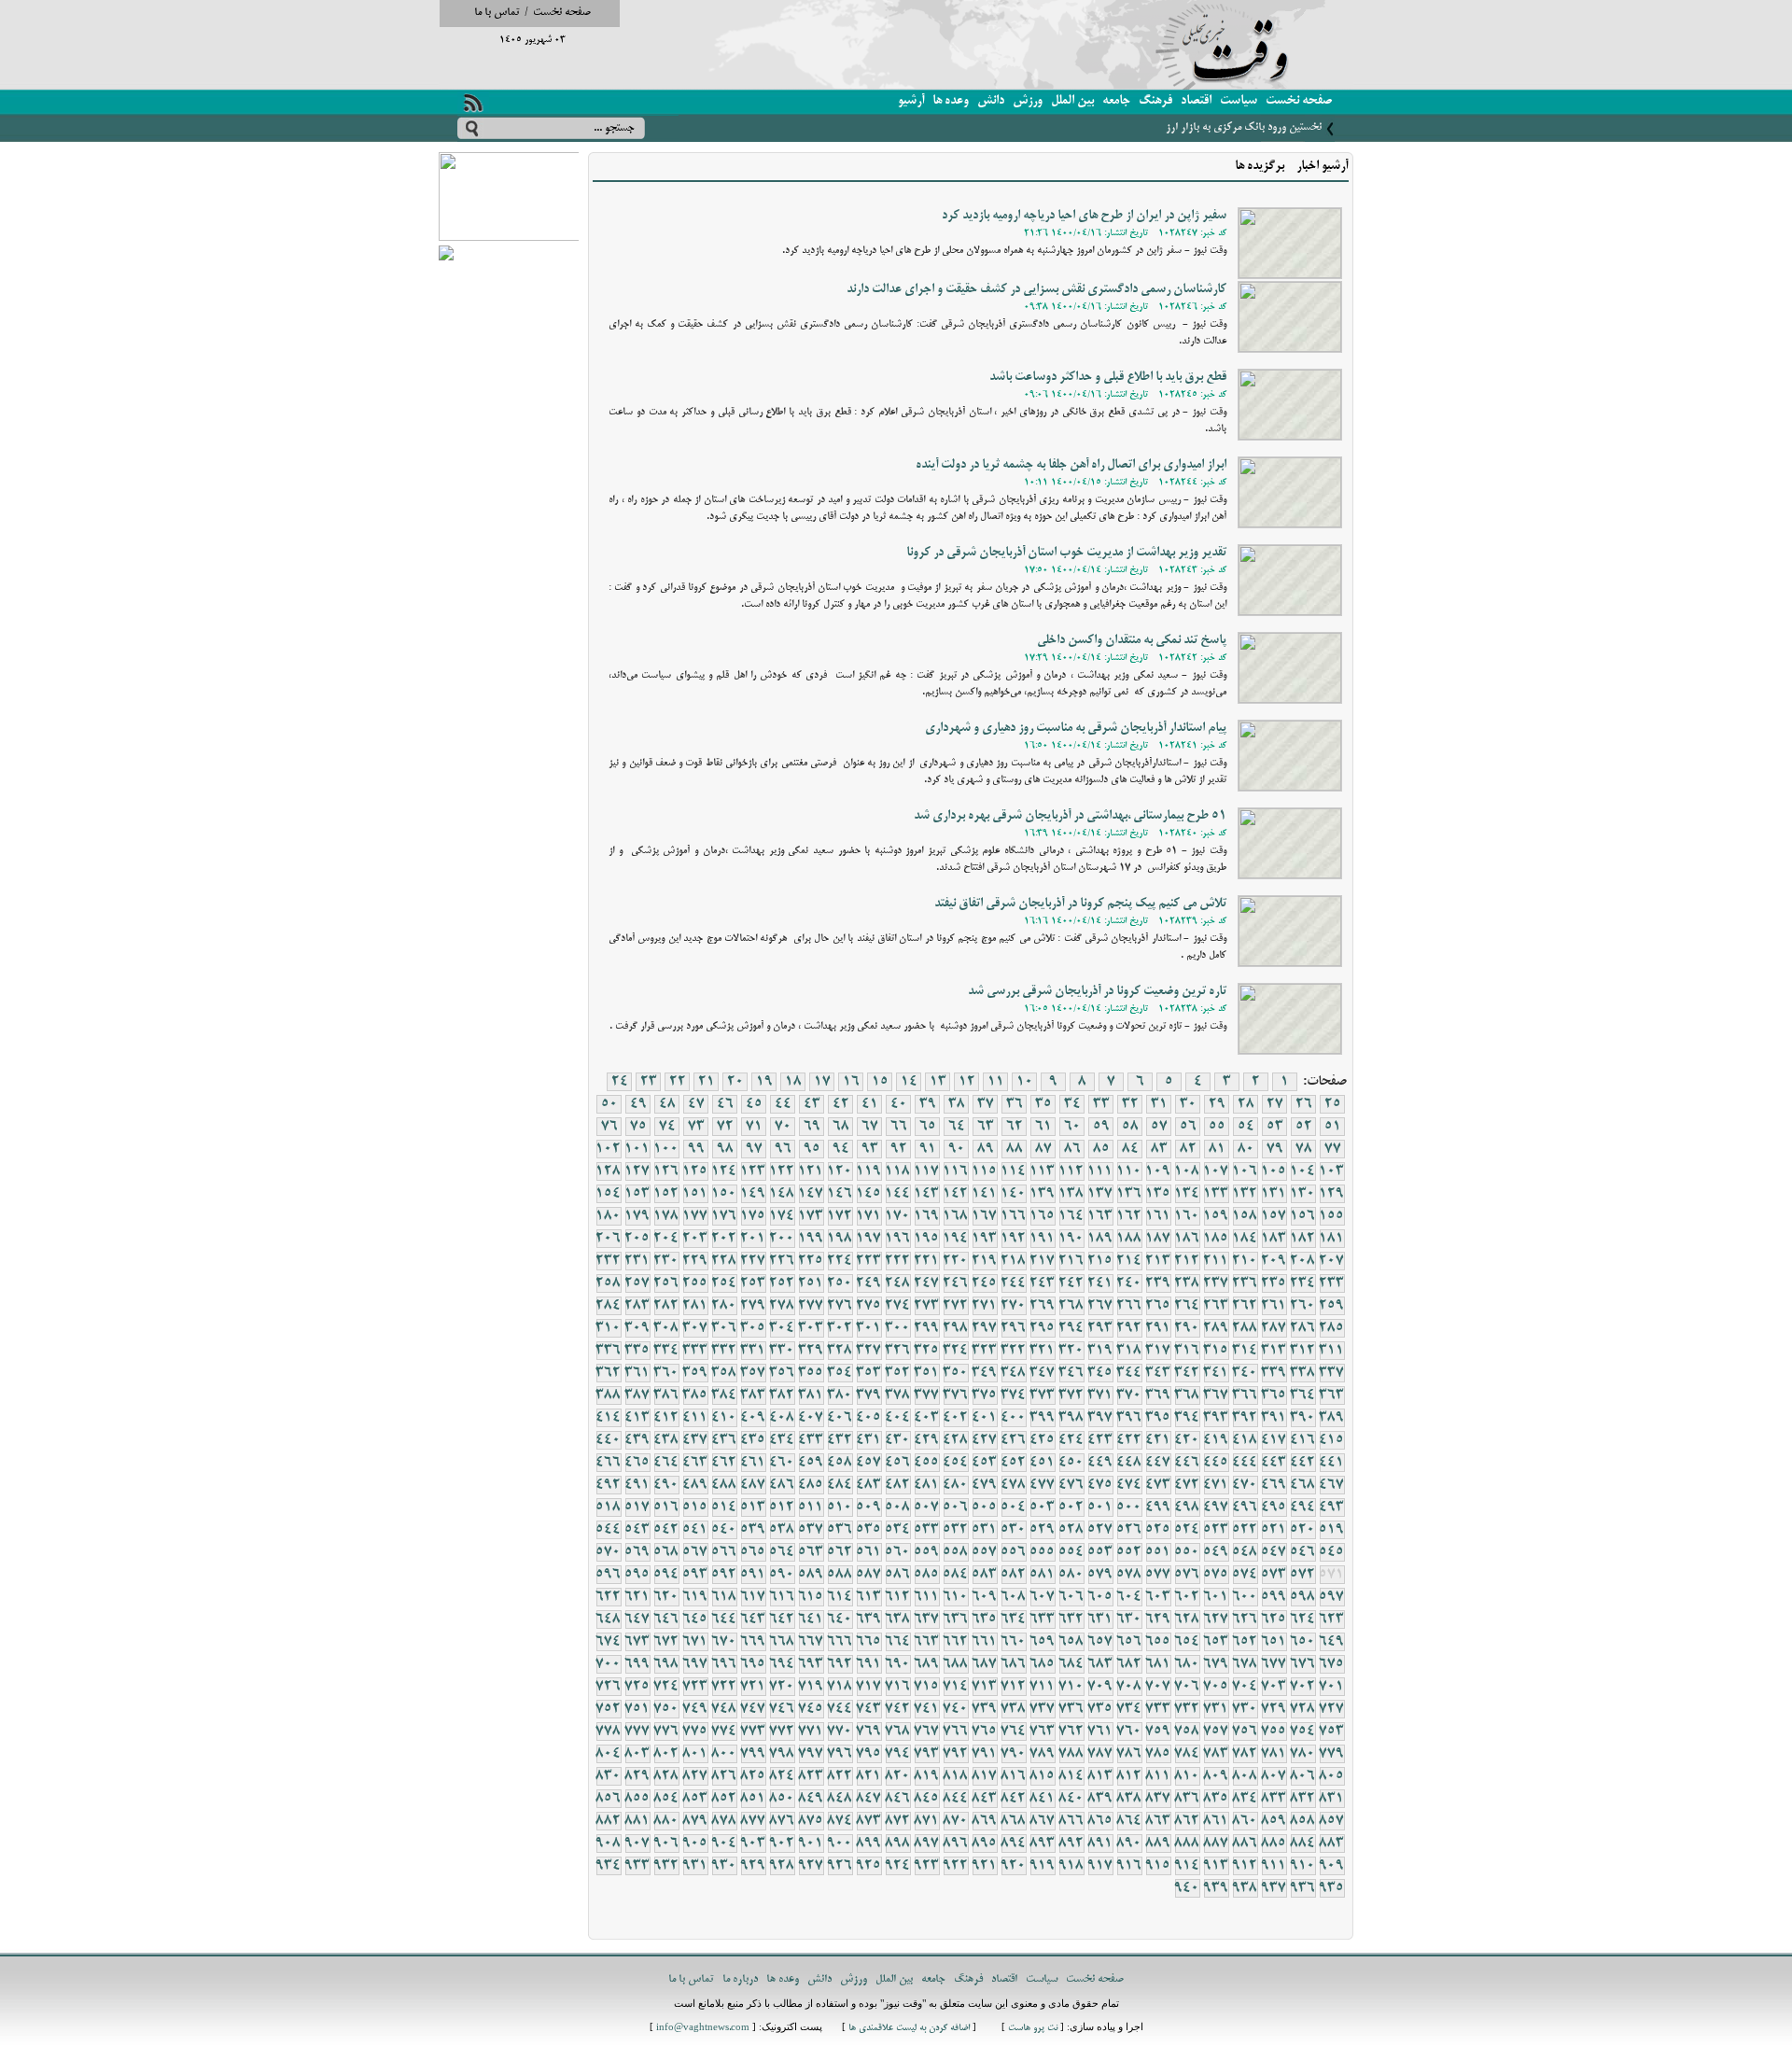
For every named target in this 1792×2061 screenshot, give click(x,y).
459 (811, 1463)
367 (1216, 1395)
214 (1129, 1261)
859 (1274, 1821)
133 (1216, 1194)
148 (782, 1194)
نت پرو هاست (1033, 2029)
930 (724, 1866)
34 (1072, 1104)
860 (1245, 1821)
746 (782, 1709)
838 (1129, 1799)
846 (898, 1799)
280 (724, 1306)
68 (841, 1127)
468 (1303, 1485)
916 (1129, 1866)
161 (1158, 1216)
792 (956, 1754)
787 (1100, 1754)
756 (1245, 1732)
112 (1071, 1171)
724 (666, 1687)
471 (1216, 1485)
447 (1158, 1463)
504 (1014, 1507)
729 (1274, 1709)
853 (695, 1799)
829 (637, 1776)
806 (1303, 1776)
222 (898, 1261)
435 (753, 1440)
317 (1158, 1351)
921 (985, 1866)
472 (1187, 1485)
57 (1159, 1127)
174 (782, 1216)
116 (956, 1171)
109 (1158, 1171)
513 (753, 1507)
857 (1332, 1821)
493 (1332, 1507)
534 (898, 1530)
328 (840, 1351)
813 (1100, 1776)
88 (1015, 1149)
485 (811, 1485)
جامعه (1116, 101)
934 (609, 1866)
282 (666, 1306)
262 (1245, 1306)
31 (1159, 1104)
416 (1303, 1440)
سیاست (1239, 101)
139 (1043, 1194)
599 (1274, 1597)
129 (1332, 1194)
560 (898, 1552)
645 (695, 1619)
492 (609, 1485)
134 (1187, 1194)
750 (666, 1709)
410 (724, 1418)
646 (666, 1619)
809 (1216, 1776)
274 (898, 1306)
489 (695, 1485)
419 (1216, 1440)
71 (754, 1127)
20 (735, 1082)
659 (1043, 1642)
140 (1014, 1194)
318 (1129, 1351)
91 (928, 1149)
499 (1158, 1507)
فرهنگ (1155, 101)
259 (1332, 1306)
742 (898, 1709)
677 (1274, 1664)
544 (609, 1530)
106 (1245, 1171)
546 (1303, 1552)
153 (637, 1194)
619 (695, 1597)
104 (1303, 1171)
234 (1303, 1283)
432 (840, 1440)
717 (869, 1687)
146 (840, 1194)
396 (1129, 1418)
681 (1158, 1664)
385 (695, 1395)
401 (985, 1418)
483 (869, 1485)
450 (1071, 1463)
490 (666, 1485)
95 (812, 1149)
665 (869, 1642)
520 (1303, 1530)
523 (1216, 1530)
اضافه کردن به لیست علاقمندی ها (909, 2029)
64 (957, 1127)
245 (985, 1283)
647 (637, 1619)
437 (695, 1440)
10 (1025, 1082)
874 (840, 1821)
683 (1100, 1664)
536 (840, 1530)
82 (1188, 1149)
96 (783, 1149)
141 (985, 1194)
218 (1014, 1261)
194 (956, 1239)
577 (1158, 1575)
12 (967, 1082)
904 (724, 1844)
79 (1275, 1149)
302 (840, 1328)
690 (898, 1664)
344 (1129, 1373)
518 (609, 1507)
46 (725, 1104)
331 (753, 1351)
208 (1303, 1261)
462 (724, 1463)
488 (724, 1485)
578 (1129, 1575)
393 (1216, 1418)
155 (1332, 1216)
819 (927, 1776)
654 (1187, 1642)
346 (1071, 1373)
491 (637, 1485)
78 (1304, 1149)
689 (927, 1664)
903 (753, 1844)
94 (841, 1149)
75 (638, 1127)
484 (840, 1485)
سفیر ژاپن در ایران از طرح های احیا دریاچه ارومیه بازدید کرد (1084, 216)
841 (1043, 1799)
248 (898, 1283)
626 (1245, 1619)
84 (1130, 1149)
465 (637, 1463)
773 (753, 1732)
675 (1332, 1664)
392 (1245, 1418)
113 (1043, 1171)
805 (1332, 1776)
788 (1071, 1754)
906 (666, 1844)
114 (1014, 1171)
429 (927, 1440)
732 (1187, 1709)
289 (1216, 1328)
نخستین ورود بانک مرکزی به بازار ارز (1244, 127)
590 (782, 1575)
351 (927, 1373)
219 (985, 1261)
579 (1100, 1575)
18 (793, 1082)
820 (898, 1776)
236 (1245, 1283)
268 (1071, 1306)
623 (1332, 1619)
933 (637, 1866)
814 (1071, 1776)
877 (753, 1821)
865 (1100, 1821)
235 (1274, 1283)
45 (754, 1104)
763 (1043, 1732)
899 (869, 1844)
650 (1303, 1642)
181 (1332, 1239)
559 (927, 1552)
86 (1072, 1149)
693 (811, 1664)
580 (1071, 1575)
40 (899, 1104)
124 (724, 1171)
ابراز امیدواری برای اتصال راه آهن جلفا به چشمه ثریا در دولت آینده (1071, 465)
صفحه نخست (562, 13)
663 (927, 1642)
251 (811, 1283)
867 (1043, 1821)
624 (1303, 1619)
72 (725, 1127)
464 (666, 1463)
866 (1071, 1821)
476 (1071, 1485)
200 (782, 1239)
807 (1274, 1776)
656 (1129, 1642)
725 (637, 1687)
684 (1071, 1664)
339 (1274, 1373)
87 (1043, 1149)
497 (1216, 1507)
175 (753, 1216)
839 (1100, 1799)
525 (1158, 1530)
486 (782, 1485)
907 (637, 1844)
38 (957, 1104)
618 (724, 1597)
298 (956, 1328)
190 (1071, 1239)
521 (1274, 1530)
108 (1187, 1171)
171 (869, 1216)
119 (869, 1171)
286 (1303, 1328)
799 (753, 1754)
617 (753, 1597)
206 (609, 1239)
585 (927, 1575)
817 (985, 1776)
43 (812, 1104)
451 (1043, 1463)
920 (1014, 1866)
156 (1303, 1216)
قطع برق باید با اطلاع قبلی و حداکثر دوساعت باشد (1108, 378)
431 (869, 1440)
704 (1245, 1687)
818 (956, 1776)
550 (1187, 1552)
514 (724, 1507)
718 (840, 1687)
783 (1216, 1754)
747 (753, 1709)
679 (1216, 1664)
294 (1071, 1328)
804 (609, 1754)
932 (666, 1866)
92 (899, 1149)
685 (1043, 1664)
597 (1332, 1597)
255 (695, 1283)
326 (898, 1351)
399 (1043, 1418)
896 (956, 1844)
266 (1129, 1306)
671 (695, 1642)
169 (927, 1216)
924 (898, 1866)
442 (1303, 1463)
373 (1043, 1395)
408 (782, 1418)
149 (753, 1194)
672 (666, 1642)
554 (1071, 1552)
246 (956, 1283)
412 (666, 1418)
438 (666, 1440)
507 (927, 1507)
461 (753, 1463)
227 (753, 1261)
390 (1303, 1418)
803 (637, 1754)
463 (695, 1463)
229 (695, 1261)
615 (811, 1597)
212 (1187, 1261)
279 (753, 1306)
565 (753, 1552)
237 (1216, 1283)
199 (811, 1239)
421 (1158, 1440)
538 (782, 1530)
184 (1245, 1239)
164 (1071, 1216)
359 (695, 1373)
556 (1014, 1552)
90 (957, 1149)
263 (1216, 1306)
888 (1187, 1844)
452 (1014, 1463)
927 (811, 1866)
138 (1071, 1194)
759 (1158, 1732)
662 (956, 1642)
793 (927, 1754)
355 (811, 1373)
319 (1100, 1351)
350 (956, 1373)
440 (609, 1440)
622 (609, 1597)
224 (840, 1261)
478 (1014, 1485)
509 (869, 1507)
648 (609, 1619)
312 (1303, 1351)
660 (1014, 1642)
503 (1043, 1507)
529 (1043, 1530)
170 (898, 1216)
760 (1129, 1732)
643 (753, 1619)
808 (1245, 1776)
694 (782, 1664)
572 (1303, 1575)
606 (1071, 1597)
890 (1129, 1844)
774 (724, 1732)
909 (1332, 1866)
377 (927, 1395)
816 (1014, 1776)
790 (1014, 1754)
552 (1129, 1552)
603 (1158, 1597)
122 (782, 1171)
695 (753, 1664)
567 (695, 1552)
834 (1245, 1799)
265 (1158, 1306)
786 (1129, 1754)
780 (1303, 1754)
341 (1216, 1373)
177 (695, 1216)
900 (840, 1844)
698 (666, 1664)
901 (811, 1844)
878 (724, 1821)
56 (1188, 1127)
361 (637, 1373)
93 (870, 1149)
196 (898, 1239)
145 (869, 1194)
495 (1274, 1507)
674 (609, 1642)
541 (695, 1530)
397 (1100, 1418)
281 (695, 1306)
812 (1129, 1776)
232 (609, 1261)
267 (1100, 1306)
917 (1100, 1866)
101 (637, 1149)
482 (898, 1485)
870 (956, 1821)
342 (1187, 1373)
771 (811, 1732)
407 (811, 1418)
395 (1158, 1418)
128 (609, 1171)
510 (840, 1507)
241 (1100, 1283)
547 (1274, 1552)
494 (1303, 1507)
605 (1100, 1597)
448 (1129, 1463)
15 (880, 1082)
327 (869, 1351)
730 (1245, 1709)
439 (637, 1440)
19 (764, 1082)
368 (1187, 1395)
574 (1245, 1575)
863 (1158, 1821)
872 (898, 1821)
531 (985, 1530)
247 (927, 1283)
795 (869, 1754)
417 (1274, 1440)
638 (898, 1619)
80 (1246, 1149)
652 (1245, 1642)
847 (869, 1799)
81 (1217, 1149)
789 (1043, 1754)
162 (1129, 1216)
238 (1187, 1283)
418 (1245, 1440)
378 (898, 1395)
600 (1245, 1597)
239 (1158, 1283)
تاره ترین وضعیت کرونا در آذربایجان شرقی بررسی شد (1097, 992)
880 (666, 1821)
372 (1071, 1395)
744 (840, 1709)
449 (1100, 1463)
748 (724, 1709)
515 (695, 1507)
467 (1332, 1485)
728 (1303, 1709)
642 (782, 1619)
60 (1072, 1127)
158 (1245, 1216)
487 (753, 1485)
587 (869, 1575)
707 (1158, 1687)
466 (609, 1463)
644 (724, 1619)
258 (609, 1283)
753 (1332, 1732)
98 (725, 1149)
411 (695, 1418)
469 (1274, 1485)
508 (898, 1507)
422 (1129, 1440)
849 (811, 1799)
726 (609, 1687)
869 (985, 1821)
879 (695, 1821)
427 (985, 1440)
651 (1274, 1642)
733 (1158, 1709)
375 (985, 1395)
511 (811, 1507)
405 (869, 1418)
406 (840, 1418)
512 (782, 1507)
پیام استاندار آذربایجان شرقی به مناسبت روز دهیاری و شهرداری (1076, 729)
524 (1187, 1530)
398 (1071, 1418)
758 (1187, 1732)
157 (1274, 1216)
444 (1245, 1463)
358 (724, 1373)
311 (1332, 1351)
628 (1187, 1619)
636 (956, 1619)
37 (986, 1104)
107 (1216, 1171)
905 (695, 1844)
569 (637, 1552)
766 (956, 1732)
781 (1274, 1754)
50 (609, 1104)
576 (1187, 1575)
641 (811, 1619)
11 (996, 1082)
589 (811, 1575)
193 (985, 1239)
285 (1332, 1328)
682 (1129, 1664)
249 (869, 1283)
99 (696, 1149)
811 (1158, 1776)
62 (1015, 1127)
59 (1101, 1127)
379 (869, 1395)
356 (782, 1373)
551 (1158, 1552)
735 (1100, 1709)
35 (1043, 1104)
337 (1332, 1373)
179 (637, 1216)
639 (869, 1619)
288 (1245, 1328)
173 (811, 1216)
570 (609, 1552)
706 (1187, 1687)
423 (1100, 1440)
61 (1043, 1127)
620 (666, 1597)
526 (1129, 1530)
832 (1303, 1799)
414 (609, 1418)
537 (811, 1530)
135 (1158, 1194)
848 (840, 1799)
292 (1129, 1328)
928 (782, 1866)
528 (1071, 1530)
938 (1245, 1888)
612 (898, 1597)
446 (1187, 1463)
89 (986, 1149)
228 (724, 1261)
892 (1071, 1844)
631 (1100, 1619)
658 (1071, 1642)
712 (1014, 1687)
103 (1332, 1171)
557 (985, 1552)
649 (1332, 1642)
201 (753, 1239)
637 (927, 1619)
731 (1216, 1709)
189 (1100, 1239)
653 (1216, 1642)
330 (782, 1351)
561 (869, 1552)
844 (956, 1799)
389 (1332, 1418)
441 (1332, 1463)
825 (753, 1776)
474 (1129, 1485)
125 (695, 1171)
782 (1245, 1754)
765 (985, 1732)
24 (620, 1082)
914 (1187, 1866)
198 (840, 1239)
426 (1014, 1440)
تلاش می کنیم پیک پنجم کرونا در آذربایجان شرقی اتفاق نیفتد (1080, 904)
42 (841, 1104)
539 (753, 1530)
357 (753, 1373)
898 (898, 1844)
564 (782, 1552)
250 (840, 1283)
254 (724, 1283)
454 (956, 1463)
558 (956, 1552)
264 (1187, 1306)
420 (1187, 1440)
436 (724, 1440)
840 (1071, 1799)
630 (1129, 1619)
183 (1274, 1239)
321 (1043, 1351)
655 (1158, 1642)
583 (985, 1575)
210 (1245, 1261)
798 (782, 1754)
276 (840, 1306)
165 (1043, 1216)
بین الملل (1072, 101)
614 (840, 1597)
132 (1245, 1194)
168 (956, 1216)
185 (1216, 1239)
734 (1129, 1709)
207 (1332, 1261)
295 (1043, 1328)
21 (707, 1082)
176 (724, 1216)
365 (1274, 1395)
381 (811, 1395)
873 (869, 1821)
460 (782, 1463)
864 (1129, 1821)
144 (898, 1194)
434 (782, 1440)
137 (1100, 1194)
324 (956, 1351)
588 (840, 1575)
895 (985, 1844)
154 (609, 1194)
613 (869, 1597)
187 (1158, 1239)
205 (637, 1239)
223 (869, 1261)
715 (927, 1687)
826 (724, 1776)
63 (986, 1127)
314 (1245, 1351)
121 (811, 1171)
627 (1216, 1619)
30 (1188, 1104)
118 (898, 1171)
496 (1245, 1507)
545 (1332, 1552)
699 (637, 1664)
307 (695, 1328)
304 (782, 1328)
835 (1216, 1799)
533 (927, 1530)
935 (1332, 1888)
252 (782, 1283)
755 (1274, 1732)
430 (898, 1440)
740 (956, 1709)
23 (649, 1082)
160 (1187, 1216)
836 (1187, 1799)
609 (985, 1597)
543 (637, 1530)
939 (1216, 1888)
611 (927, 1597)
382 (782, 1395)
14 (909, 1082)
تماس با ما (497, 13)
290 (1187, 1328)
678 (1245, 1664)
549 (1216, 1552)
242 (1071, 1283)
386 (666, 1395)
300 (898, 1328)
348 (1014, 1373)
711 (1043, 1687)
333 (695, 1351)
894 (1014, 1844)
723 (695, 1687)
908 (609, 1844)
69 (812, 1127)
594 (666, 1575)
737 (1043, 1709)
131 (1274, 1194)
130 (1303, 1194)
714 (956, 1687)
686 (1014, 1664)
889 (1158, 1844)
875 (811, 1821)
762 (1071, 1732)
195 (927, 1239)
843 (985, 1799)
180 (609, 1216)
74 (667, 1127)
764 (1014, 1732)
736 (1071, 1709)
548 (1245, 1552)
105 (1274, 1171)
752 (609, 1709)
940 (1187, 1888)
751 (637, 1709)
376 (956, 1395)
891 (1100, 1844)
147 (811, 1194)
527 (1100, 1530)
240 (1129, 1283)
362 (609, 1373)
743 (869, 1709)
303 (811, 1328)
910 (1303, 1866)
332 (724, 1351)
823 (811, 1776)
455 (927, 1463)
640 (840, 1619)
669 (753, 1642)
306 (724, 1328)
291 (1158, 1328)
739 (985, 1709)
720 (782, 1687)
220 (956, 1261)
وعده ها (951, 101)
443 (1274, 1463)
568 (666, 1552)
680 (1187, 1664)
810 (1187, 1776)
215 (1100, 1261)
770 (840, 1732)
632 (1071, 1619)
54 (1246, 1127)
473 (1158, 1485)
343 (1158, 1373)
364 (1303, 1395)
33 (1101, 1104)
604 (1129, 1597)
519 (1332, 1530)
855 (637, 1799)
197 (869, 1239)
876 (782, 1821)
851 (753, 1799)
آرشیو (911, 101)
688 (956, 1664)
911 (1274, 1866)
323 (985, 1351)
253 (753, 1283)
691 (869, 1664)
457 (869, 1463)
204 (666, 1239)
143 (927, 1194)
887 (1216, 1844)
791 (985, 1754)
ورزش (1028, 101)
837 (1158, 1799)
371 (1100, 1395)
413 (637, 1418)
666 (840, 1642)
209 (1274, 1261)
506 (956, 1507)
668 (782, 1642)
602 (1187, 1597)
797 (811, 1754)
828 (666, 1776)
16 (851, 1082)
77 (1333, 1149)
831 (1332, 1799)
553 (1100, 1552)
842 (1014, 1799)
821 (869, 1776)
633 (1043, 1619)
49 (638, 1104)
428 (956, 1440)
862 (1187, 1821)
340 (1245, 1373)
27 (1275, 1104)
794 (898, 1754)
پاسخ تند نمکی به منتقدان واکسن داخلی (1132, 641)
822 (840, 1776)
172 (840, 1216)
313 (1274, 1351)
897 (927, 1844)
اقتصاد (1196, 101)
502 (1071, 1507)
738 (1014, 1709)
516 (666, 1507)
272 (956, 1306)
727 (1332, 1709)
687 (985, 1664)
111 (1100, 1171)
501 (1100, 1507)
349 (985, 1373)
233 (1332, 1283)
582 (1014, 1575)
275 (869, 1306)
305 (753, 1328)
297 (985, 1328)
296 (1014, 1328)
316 (1187, 1351)
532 (956, 1530)
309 (637, 1328)
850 (782, 1799)
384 (724, 1395)
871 (927, 1821)
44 (783, 1104)
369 (1158, 1395)
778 (609, 1732)
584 (956, 1575)
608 (1014, 1597)
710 (1071, 1687)
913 (1216, 1866)
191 (1043, 1239)
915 (1158, 1866)
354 (840, 1373)
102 (609, 1149)
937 (1274, 1888)
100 (666, 1149)
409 (753, 1418)
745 (811, 1709)
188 (1129, 1239)
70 (783, 1127)
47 (696, 1104)
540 (724, 1530)
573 (1274, 1575)
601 (1216, 1597)
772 (782, 1732)
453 (985, 1463)
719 (811, 1687)
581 (1043, 1575)
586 (898, 1575)
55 (1217, 1127)
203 (695, 1239)
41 (870, 1104)
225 (811, 1261)
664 (898, 1642)
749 (695, 1709)
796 (840, 1754)
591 (753, 1575)
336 (609, 1351)
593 (695, 1575)
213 (1158, 1261)
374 (1014, 1395)
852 (724, 1799)
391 (1274, 1418)
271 (985, 1306)
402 (956, 1418)
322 (1014, 1351)
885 (1274, 1844)
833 (1274, 1799)
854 (666, 1799)
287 (1274, 1328)
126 (666, 1171)
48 (667, 1104)
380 (840, 1395)
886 (1245, 1844)
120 (840, 1171)
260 (1303, 1306)
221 (927, 1261)
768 (898, 1732)
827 (695, 1776)
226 (782, 1261)
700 (609, 1664)
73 (696, 1127)
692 (840, 1664)
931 (695, 1866)
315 (1216, 1351)
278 (782, 1306)
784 (1187, 1754)
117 (927, 1171)
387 (637, 1395)
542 (666, 1530)
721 (753, 1687)
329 (811, 1351)
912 (1245, 1866)
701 (1332, 1687)
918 (1071, 1866)
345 (1100, 1373)
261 (1274, 1306)
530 (1014, 1530)
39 (928, 1104)
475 (1100, 1485)
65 (928, 1127)
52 (1304, 1127)
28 (1246, 1104)
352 (898, 1373)
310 (609, 1328)
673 (637, 1642)
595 (637, 1575)
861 (1216, 1821)
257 (637, 1283)
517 (637, 1507)
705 (1216, 1687)
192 (1014, 1239)
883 (1332, 1844)
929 (753, 1866)
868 (1014, 1821)
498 (1187, 1507)
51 (1333, 1127)
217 (1043, 1261)
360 (666, 1373)
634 (1014, 1619)
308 (666, 1328)
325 (927, 1351)
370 (1129, 1395)
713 (985, 1687)
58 (1130, 1127)
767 (927, 1732)
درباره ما (740, 1979)
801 (695, 1754)
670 (724, 1642)
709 (1100, 1687)
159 (1216, 1216)
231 (637, 1261)
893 (1043, 1844)
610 (956, 1597)
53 (1275, 1127)
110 (1129, 1171)
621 (637, 1597)
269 (1043, 1306)
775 (695, 1732)
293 (1100, 1328)
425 (1043, 1440)
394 (1187, 1418)
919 (1043, 1866)
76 (609, 1127)
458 (840, 1463)
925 (869, 1866)
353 (869, 1373)
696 (724, 1664)
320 (1071, 1351)
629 (1158, 1619)
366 (1245, 1395)
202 (724, 1239)
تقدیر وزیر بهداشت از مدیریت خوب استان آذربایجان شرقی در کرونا (1066, 553)
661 (985, 1642)
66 (899, 1127)
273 (927, 1306)
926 (840, 1866)
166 (1014, 1216)
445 (1216, 1463)
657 (1100, 1642)
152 (666, 1194)
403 (927, 1418)
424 (1071, 1440)
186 (1187, 1239)
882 (609, 1821)
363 (1332, 1395)
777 (637, 1732)
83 (1159, 1149)
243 (1043, 1283)
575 (1216, 1575)
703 (1274, 1687)
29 (1217, 1104)
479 (985, 1485)
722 (724, 1687)
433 (811, 1440)
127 (637, 1171)
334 (666, 1351)
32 (1130, 1104)
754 (1303, 1732)
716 (898, 1687)
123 (753, 1171)
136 (1129, 1194)
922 (956, 1866)
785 (1158, 1754)
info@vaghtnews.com (703, 2029)
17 (822, 1082)
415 (1332, 1440)
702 (1303, 1687)
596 (609, 1575)
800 (724, 1754)
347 (1043, 1373)
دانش (991, 101)
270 (1014, 1306)
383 (753, 1395)
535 (869, 1530)
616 (782, 1597)
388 (609, 1395)
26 (1304, 1104)
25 (1333, 1104)
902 (782, 1844)
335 (637, 1351)
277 (811, 1306)
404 (898, 1418)
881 (637, 1821)
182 (1303, 1239)
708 (1129, 1687)
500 (1129, 1507)
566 (724, 1552)
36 (1015, 1104)
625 (1274, 1619)
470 (1245, 1485)
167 (985, 1216)
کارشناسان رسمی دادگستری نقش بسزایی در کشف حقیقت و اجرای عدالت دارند (1036, 290)
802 (666, 1754)
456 (898, 1463)
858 (1303, 1821)
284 (609, 1306)
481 (927, 1485)
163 (1100, 1216)
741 (927, 1709)
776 (666, 1732)
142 (956, 1194)
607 (1043, 1597)
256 (666, 1283)
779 (1332, 1754)
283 (637, 1306)
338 (1303, 1373)
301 (869, 1328)
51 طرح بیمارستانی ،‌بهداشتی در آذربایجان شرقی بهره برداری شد (1070, 816)
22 (678, 1082)
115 (985, 1171)
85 (1101, 1149)
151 (695, 1194)
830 (609, 1776)
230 (666, 1261)
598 (1303, 1597)
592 (724, 1575)
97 (754, 1149)
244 (1014, 1283)
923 (927, 1866)
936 (1303, 1888)
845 (927, 1799)
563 (811, 1552)
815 (1043, 1776)
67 (870, 1127)
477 (1043, 1485)
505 (985, 1507)
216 (1071, 1261)
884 (1303, 1844)
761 (1100, 1732)
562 (840, 1552)
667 (811, 1642)
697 (695, 1664)
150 (724, 1194)
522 (1245, 1530)
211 (1216, 1261)
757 (1216, 1732)
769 (869, 1732)
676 (1303, 1664)
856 (609, 1799)
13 (938, 1082)
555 (1043, 1552)
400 (1014, 1418)
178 (666, 1216)
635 (985, 1619)
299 (927, 1328)
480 (956, 1485)
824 (782, 1776)
